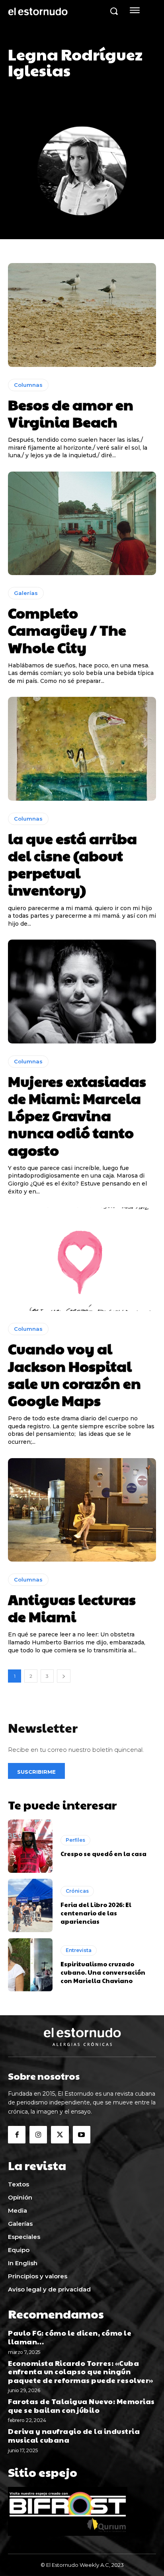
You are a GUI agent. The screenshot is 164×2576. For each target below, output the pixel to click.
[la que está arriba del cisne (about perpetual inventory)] (82, 749)
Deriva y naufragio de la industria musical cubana (74, 2435)
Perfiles (75, 1840)
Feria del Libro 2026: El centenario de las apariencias (96, 1913)
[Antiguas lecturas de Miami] (82, 1510)
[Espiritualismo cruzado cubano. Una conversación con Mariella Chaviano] (30, 1965)
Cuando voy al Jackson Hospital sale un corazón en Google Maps (74, 1374)
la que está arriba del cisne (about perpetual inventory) (72, 864)
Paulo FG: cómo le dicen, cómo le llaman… (70, 2337)
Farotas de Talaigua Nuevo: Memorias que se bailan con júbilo (81, 2405)
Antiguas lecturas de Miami (72, 1608)
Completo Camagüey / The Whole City (67, 630)
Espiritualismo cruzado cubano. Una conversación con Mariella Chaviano (103, 1972)
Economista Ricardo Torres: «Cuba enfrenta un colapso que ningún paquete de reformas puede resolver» (81, 2371)
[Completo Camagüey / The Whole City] (82, 523)
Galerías (26, 593)
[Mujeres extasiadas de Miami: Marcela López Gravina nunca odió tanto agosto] (82, 991)
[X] (60, 2135)
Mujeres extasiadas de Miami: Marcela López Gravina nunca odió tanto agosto (77, 1115)
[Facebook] (17, 2135)
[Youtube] (82, 2135)
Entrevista (79, 1950)
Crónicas (77, 1891)
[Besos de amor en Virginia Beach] (82, 315)
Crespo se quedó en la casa (104, 1854)
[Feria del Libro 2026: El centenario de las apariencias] (30, 1905)
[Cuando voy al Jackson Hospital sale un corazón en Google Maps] (82, 1259)
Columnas (28, 385)
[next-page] (64, 1676)
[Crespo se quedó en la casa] (30, 1846)
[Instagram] (38, 2135)
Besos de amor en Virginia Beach (71, 413)
